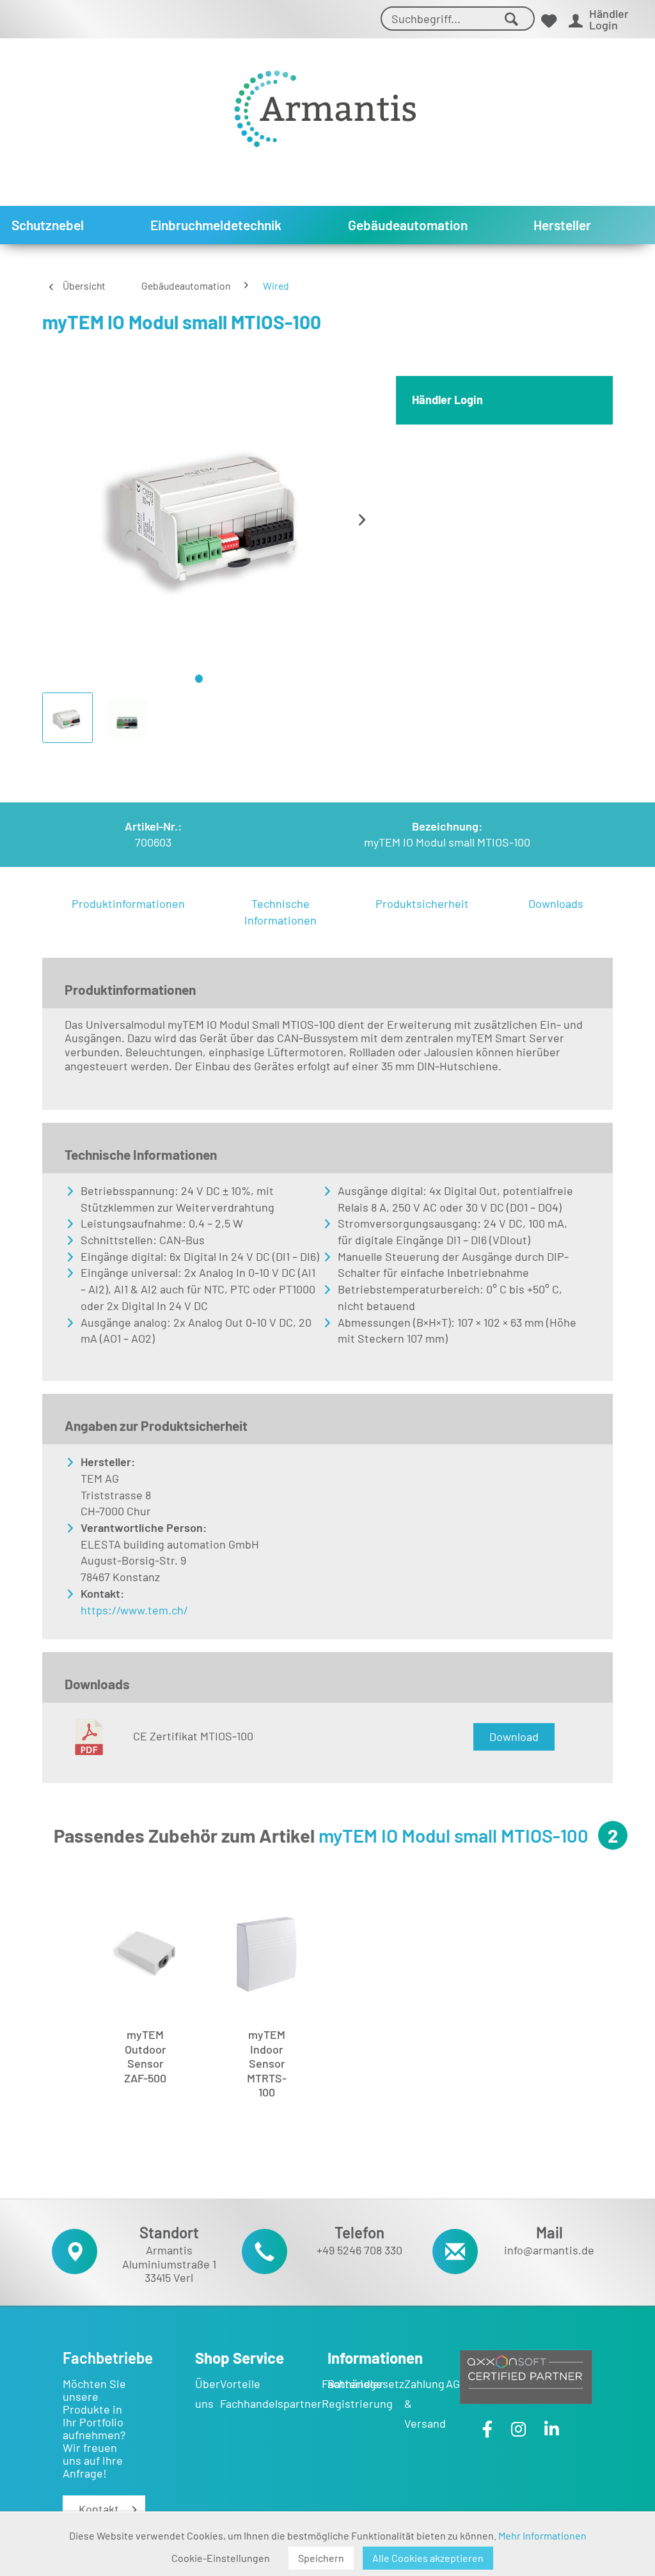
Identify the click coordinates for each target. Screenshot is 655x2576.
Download (514, 1737)
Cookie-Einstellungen (221, 2558)
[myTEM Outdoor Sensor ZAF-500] (145, 1955)
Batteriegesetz (366, 2384)
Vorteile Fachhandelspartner (271, 2393)
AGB (456, 2384)
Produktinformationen (128, 903)
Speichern (321, 2558)
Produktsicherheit (422, 903)
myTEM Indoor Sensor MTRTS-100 (267, 2059)
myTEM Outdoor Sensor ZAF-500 (145, 2056)
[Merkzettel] (549, 21)
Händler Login (447, 400)
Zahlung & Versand (425, 2403)
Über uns (208, 2393)
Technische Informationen (280, 912)
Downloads (556, 903)
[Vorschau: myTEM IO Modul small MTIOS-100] (67, 718)
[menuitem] (458, 21)
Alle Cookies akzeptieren (428, 2558)
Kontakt (99, 2509)
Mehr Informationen (542, 2535)
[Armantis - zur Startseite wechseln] (325, 104)
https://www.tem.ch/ (134, 1610)
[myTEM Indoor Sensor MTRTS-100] (266, 1955)
